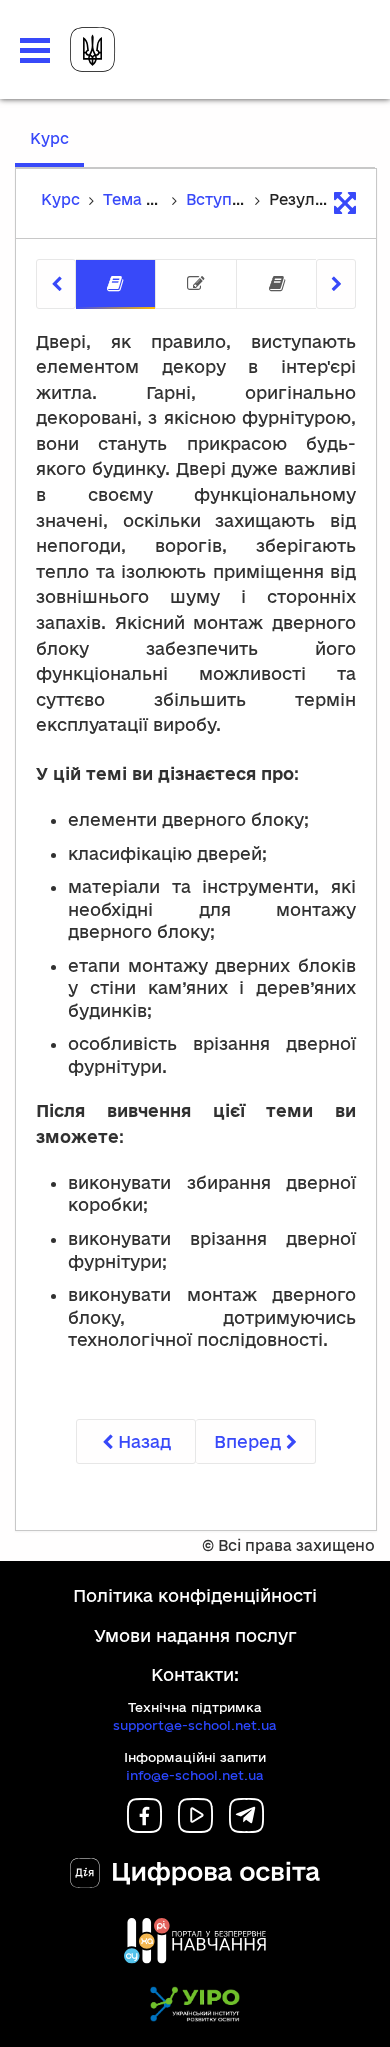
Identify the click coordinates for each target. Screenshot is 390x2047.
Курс (57, 148)
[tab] (115, 284)
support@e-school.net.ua (195, 1725)
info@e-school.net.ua (195, 1775)
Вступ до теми (242, 199)
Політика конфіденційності (195, 1595)
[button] (35, 50)
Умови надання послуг (195, 1635)
